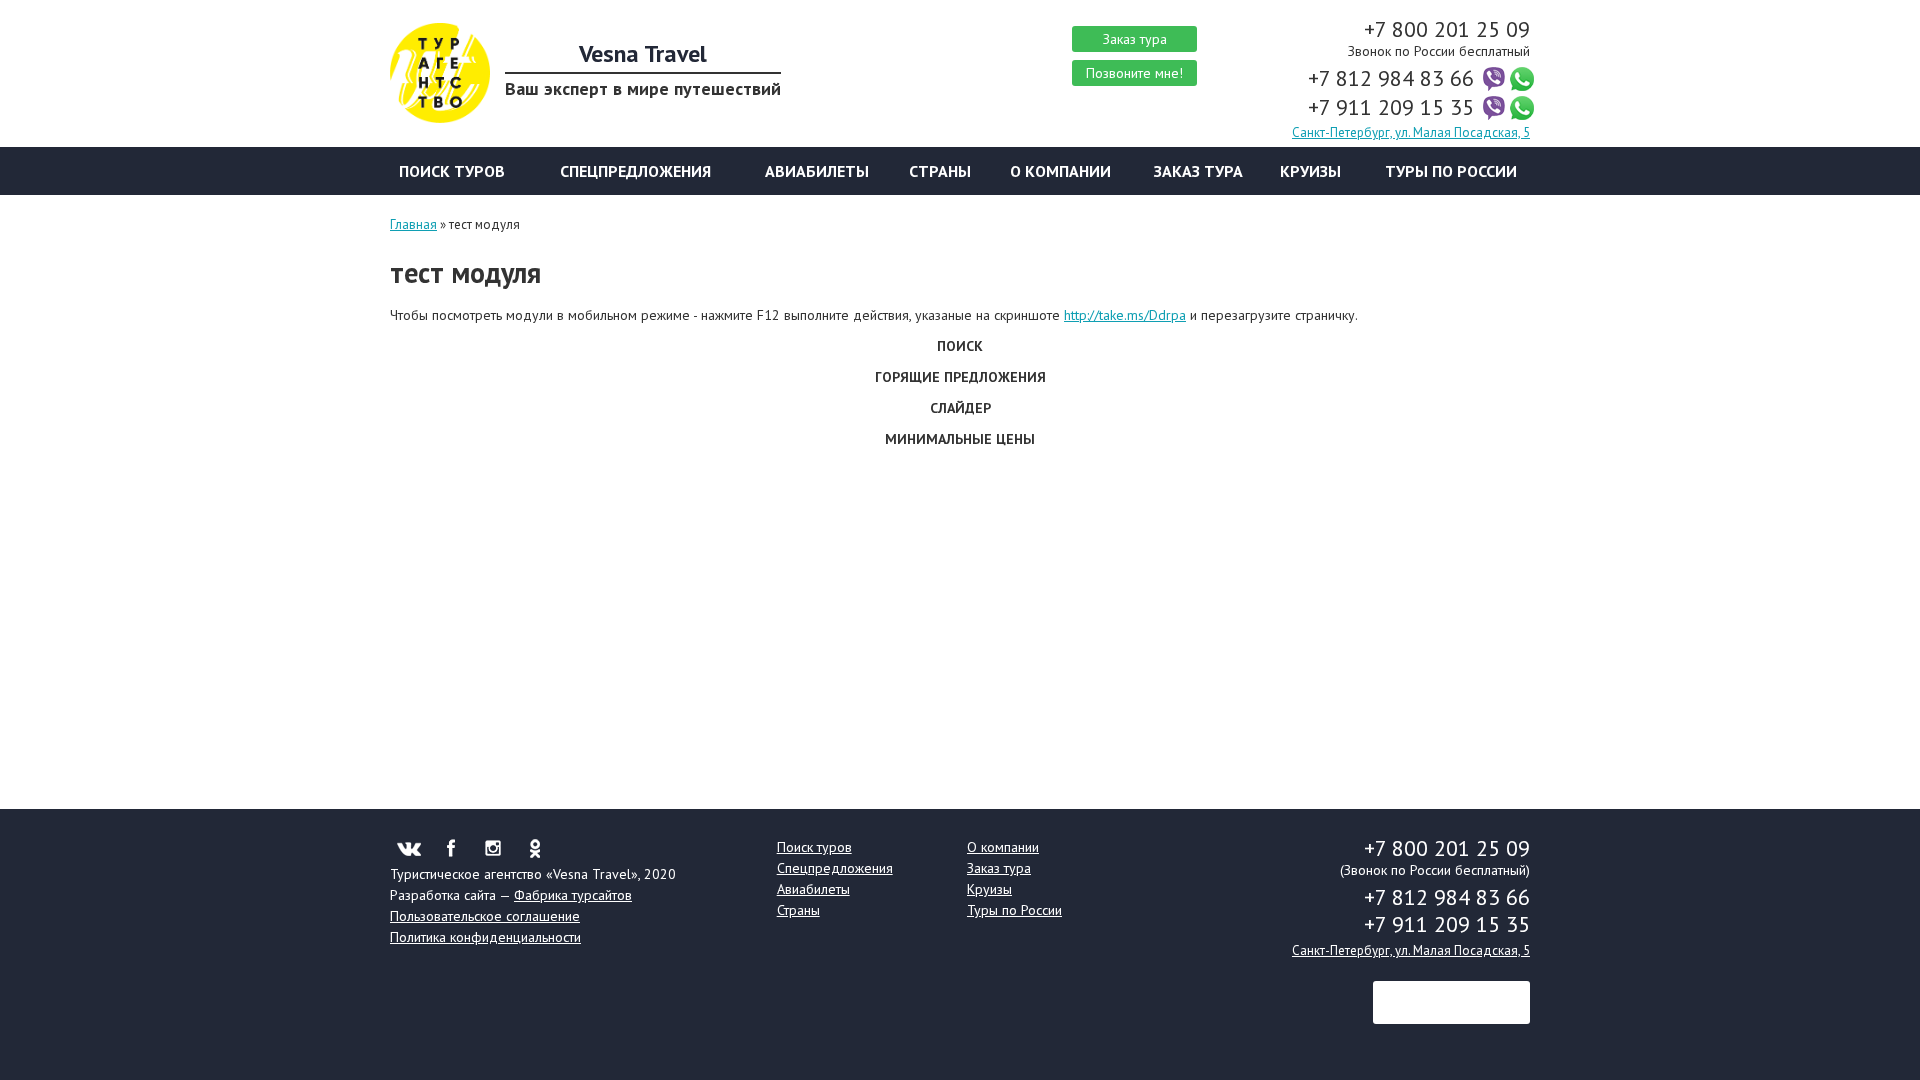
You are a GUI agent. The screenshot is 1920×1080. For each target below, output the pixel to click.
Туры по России (1451, 171)
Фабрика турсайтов (573, 895)
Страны (940, 171)
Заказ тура (1135, 39)
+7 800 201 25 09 (1447, 29)
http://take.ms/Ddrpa (1125, 315)
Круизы (1310, 171)
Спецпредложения (635, 171)
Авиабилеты (817, 171)
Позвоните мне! (1134, 73)
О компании (1060, 171)
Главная (413, 224)
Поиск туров (452, 171)
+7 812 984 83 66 (1394, 78)
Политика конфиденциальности (485, 937)
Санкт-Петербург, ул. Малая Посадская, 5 (1411, 132)
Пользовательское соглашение (485, 916)
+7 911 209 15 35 (1394, 107)
